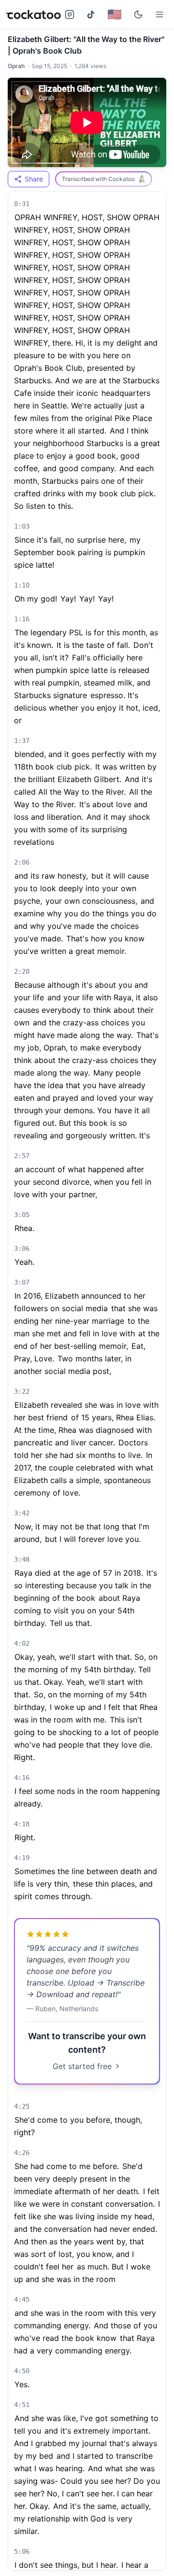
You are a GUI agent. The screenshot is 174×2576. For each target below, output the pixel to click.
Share (34, 179)
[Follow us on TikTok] (91, 14)
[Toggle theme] (138, 14)
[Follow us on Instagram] (70, 14)
